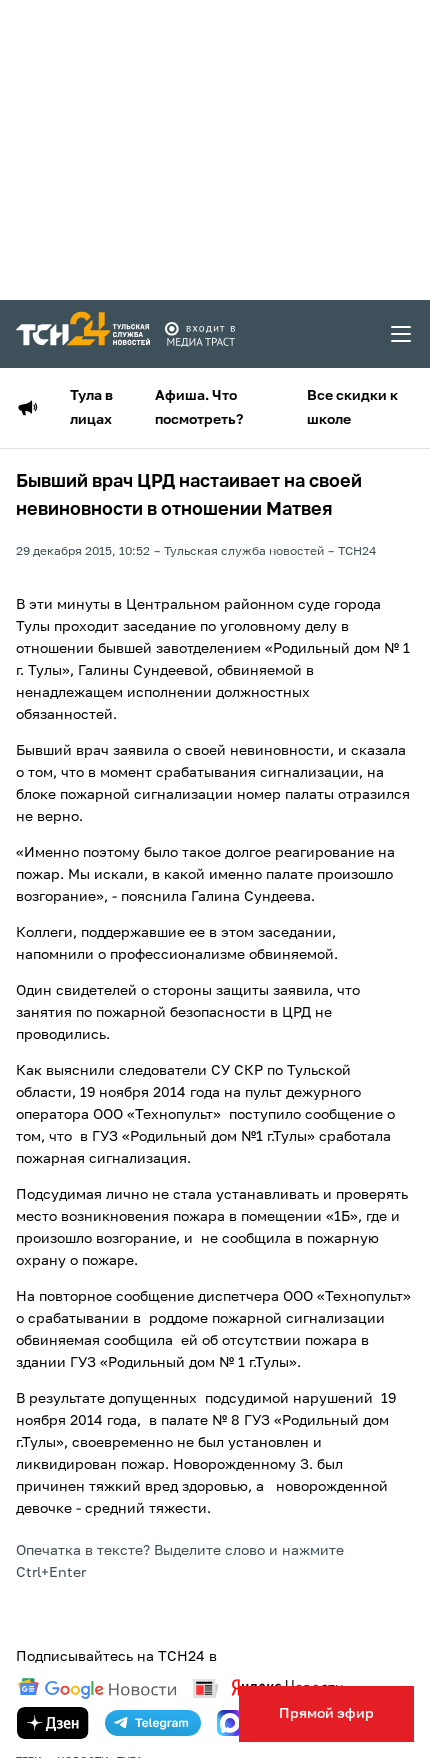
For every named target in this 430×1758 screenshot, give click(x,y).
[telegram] (153, 1723)
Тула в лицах (91, 408)
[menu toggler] (402, 334)
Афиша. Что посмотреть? (199, 408)
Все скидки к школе (352, 408)
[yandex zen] (53, 1723)
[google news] (97, 1689)
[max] (230, 1723)
